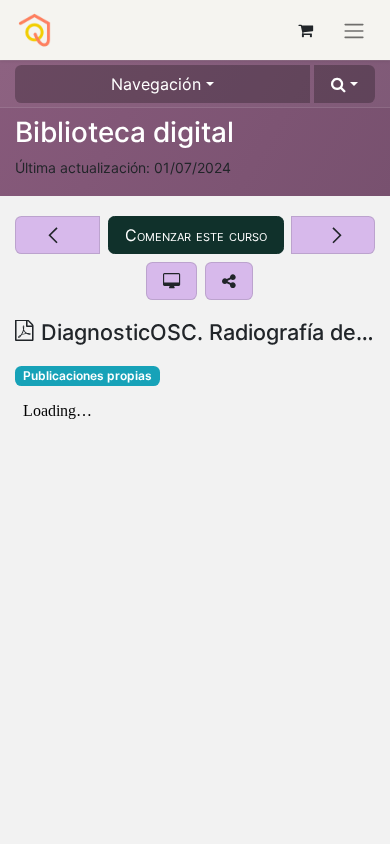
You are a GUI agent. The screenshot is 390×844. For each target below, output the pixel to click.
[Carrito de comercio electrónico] (305, 30)
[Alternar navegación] (354, 30)
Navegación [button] (156, 84)
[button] (344, 84)
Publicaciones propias (87, 375)
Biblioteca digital (124, 132)
